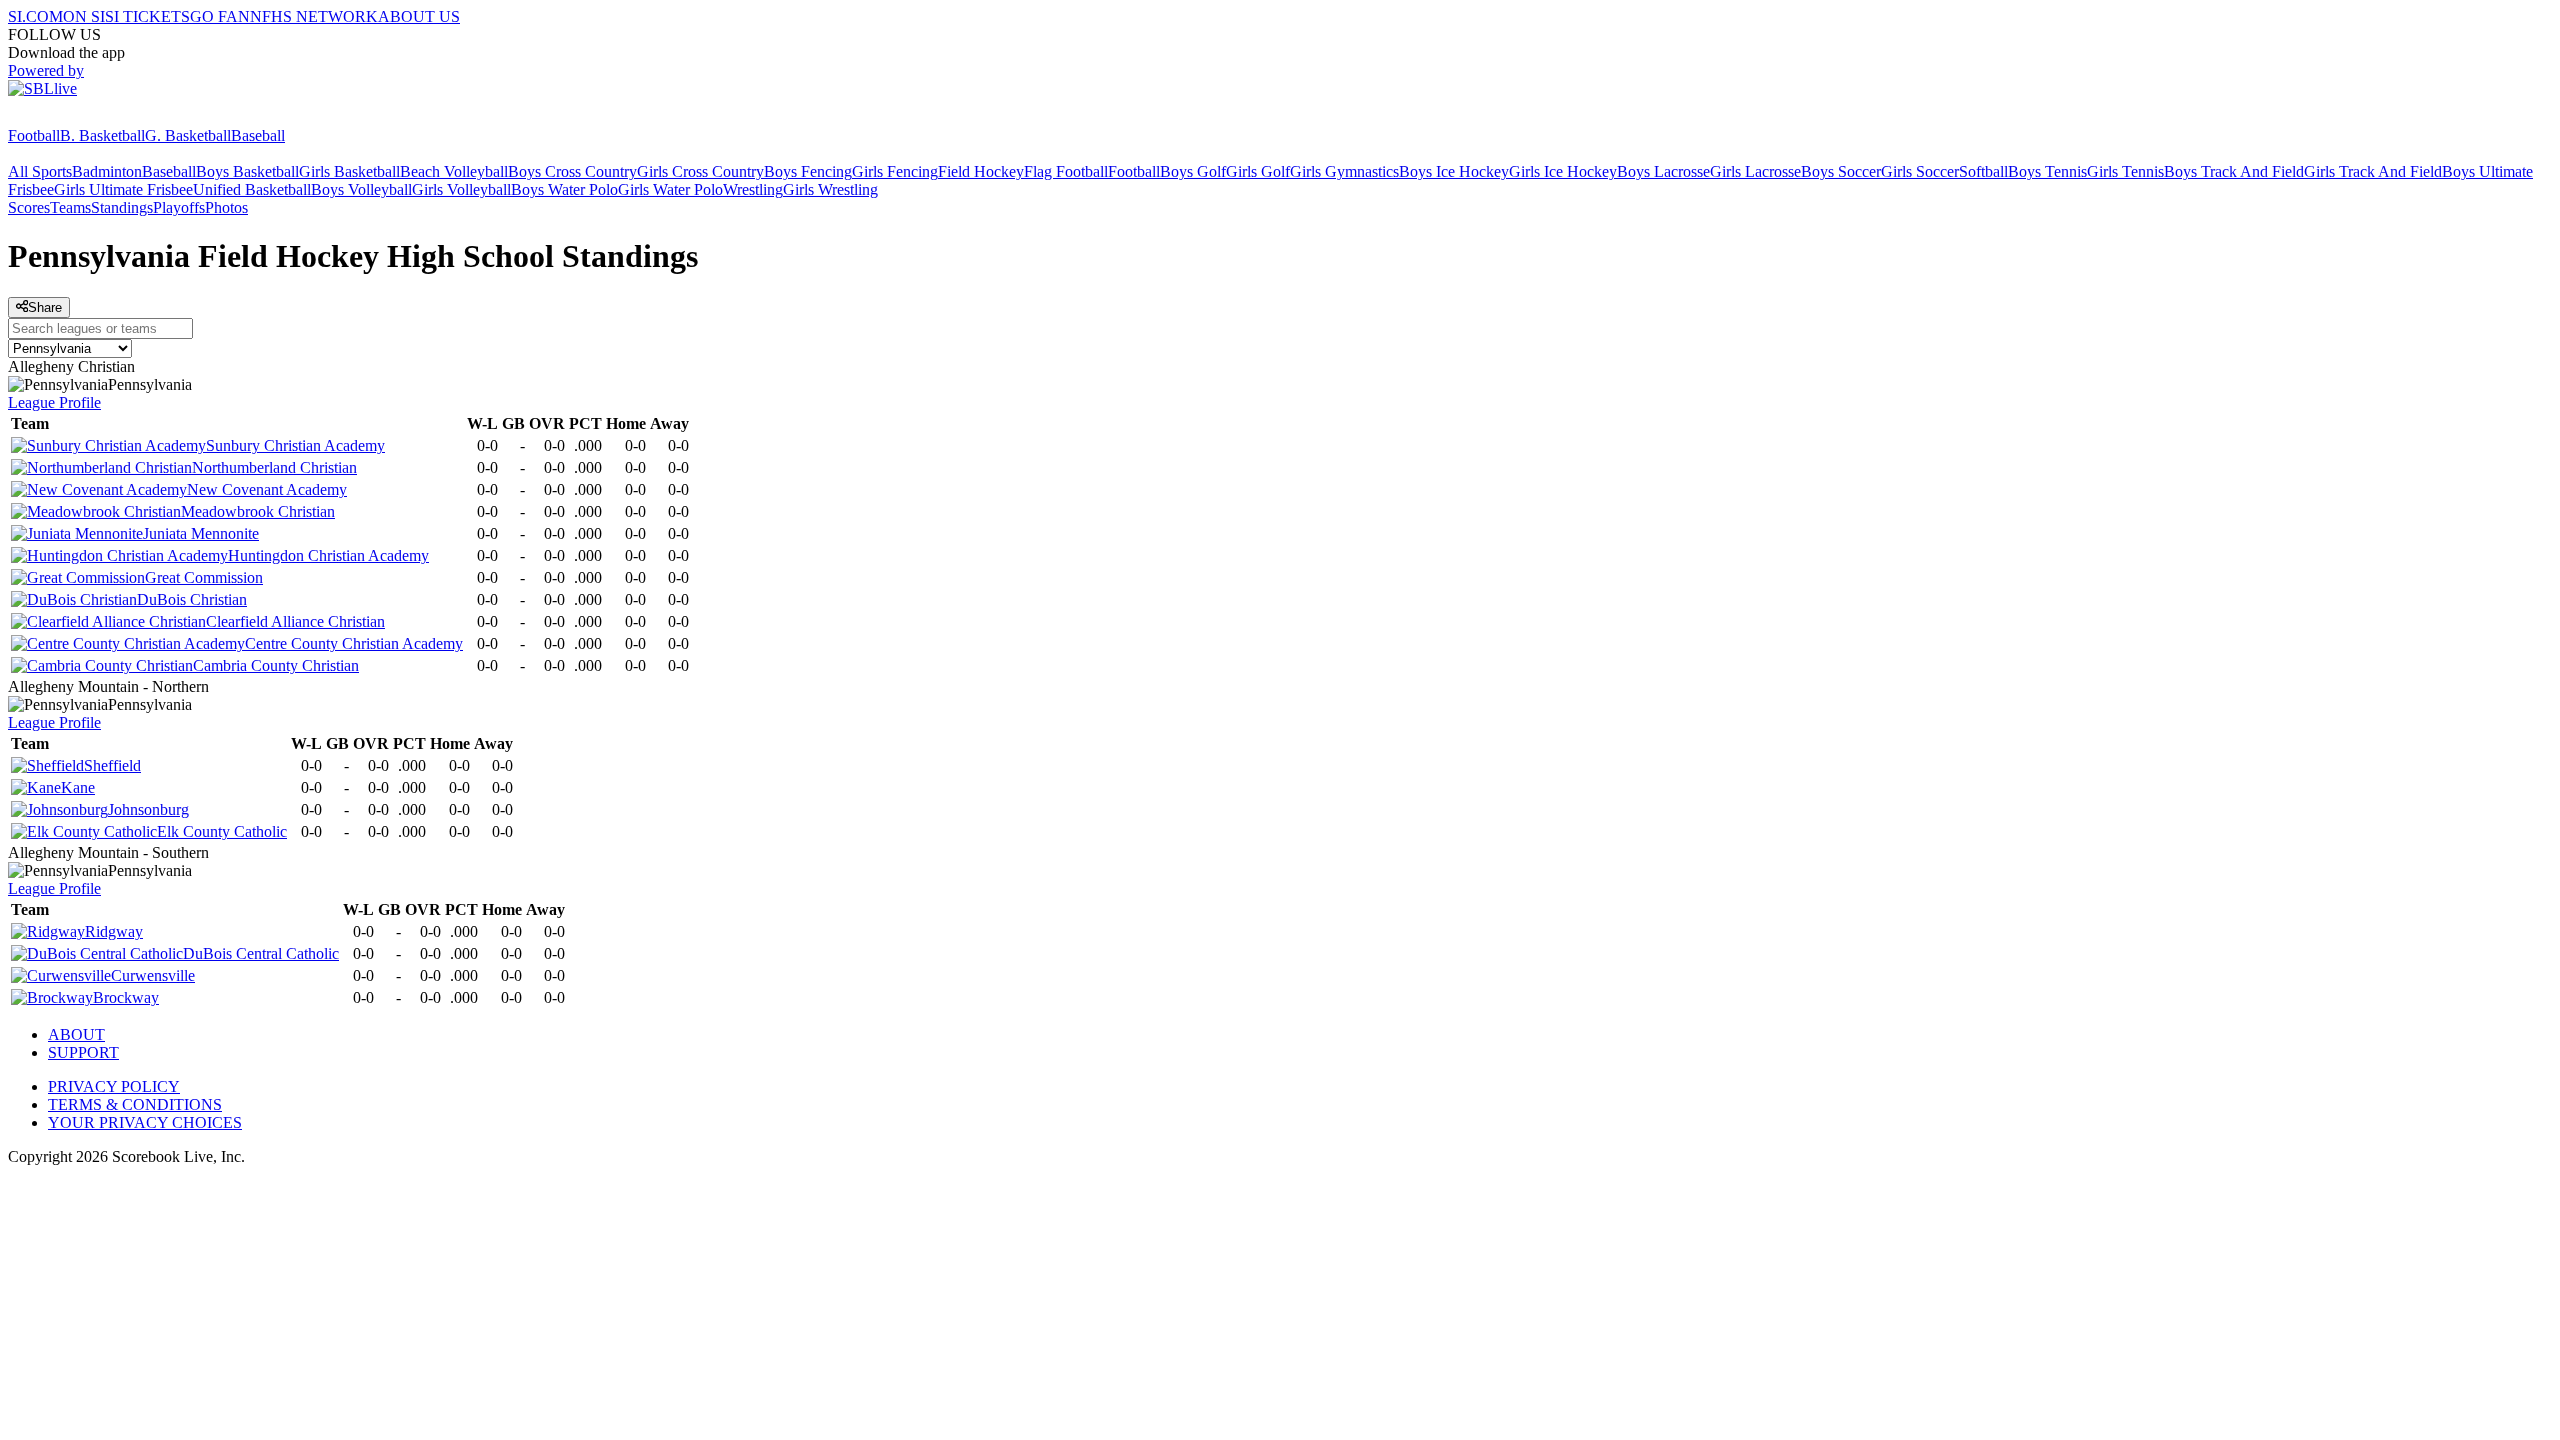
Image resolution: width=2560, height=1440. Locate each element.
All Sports (40, 171)
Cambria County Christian (276, 665)
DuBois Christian (192, 599)
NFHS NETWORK (314, 16)
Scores (29, 207)
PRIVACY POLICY (114, 1086)
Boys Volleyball (361, 189)
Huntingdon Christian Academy (328, 555)
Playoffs (179, 207)
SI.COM (35, 16)
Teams (70, 207)
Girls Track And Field (2373, 171)
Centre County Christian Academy (354, 643)
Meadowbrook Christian (258, 511)
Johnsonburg (148, 809)
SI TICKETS (147, 16)
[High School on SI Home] (85, 117)
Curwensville (153, 975)
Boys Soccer (1841, 171)
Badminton (107, 171)
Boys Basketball (247, 171)
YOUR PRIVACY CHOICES (145, 1122)
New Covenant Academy (267, 489)
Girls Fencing (895, 171)
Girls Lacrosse (1755, 171)
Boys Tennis (2047, 171)
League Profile (54, 402)
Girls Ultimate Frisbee (123, 189)
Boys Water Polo (564, 189)
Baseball (258, 135)
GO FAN (220, 16)
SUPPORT (83, 1052)
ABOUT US (419, 16)
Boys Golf (1193, 171)
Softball (1983, 171)
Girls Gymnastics (1344, 171)
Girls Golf (1258, 171)
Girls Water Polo (670, 189)
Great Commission (204, 577)
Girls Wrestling (830, 189)
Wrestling (753, 189)
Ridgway (114, 931)
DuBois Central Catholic (261, 953)
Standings (122, 207)
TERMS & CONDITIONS (135, 1104)
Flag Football (1066, 171)
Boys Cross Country (572, 171)
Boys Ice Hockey (1454, 171)
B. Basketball (102, 135)
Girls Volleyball (461, 189)
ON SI (84, 16)
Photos (226, 207)
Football (34, 135)
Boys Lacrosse (1663, 171)
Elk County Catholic (222, 831)
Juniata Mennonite (201, 533)
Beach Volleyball (454, 171)
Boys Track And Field (2234, 171)
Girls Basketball (349, 171)
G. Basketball (188, 135)
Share (45, 307)
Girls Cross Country (700, 171)
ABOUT (76, 1034)
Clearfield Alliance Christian (295, 621)
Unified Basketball (252, 189)
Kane (78, 787)
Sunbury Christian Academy (295, 445)
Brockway (126, 997)
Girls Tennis (2125, 171)
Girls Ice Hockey (1563, 171)
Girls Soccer (1920, 171)
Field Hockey (981, 171)
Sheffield (112, 765)
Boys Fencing (808, 171)
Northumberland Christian (274, 467)
